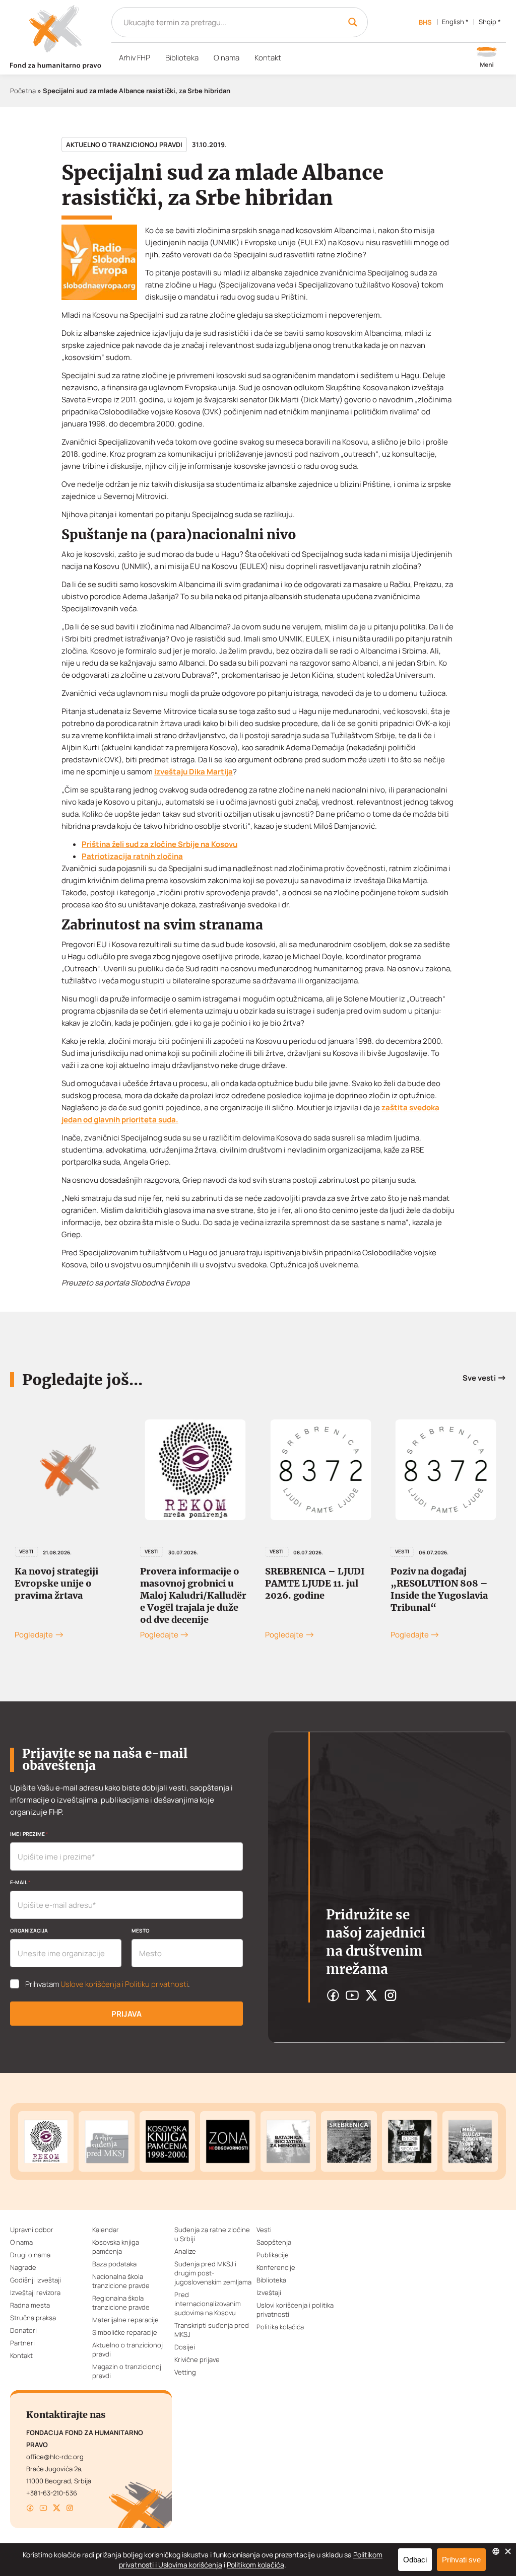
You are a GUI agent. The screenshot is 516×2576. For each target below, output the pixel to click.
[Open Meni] (487, 58)
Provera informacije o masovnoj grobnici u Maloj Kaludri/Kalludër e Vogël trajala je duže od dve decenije (193, 1595)
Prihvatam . (108, 1984)
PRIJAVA (126, 2014)
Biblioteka (182, 58)
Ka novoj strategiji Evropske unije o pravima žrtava (56, 1583)
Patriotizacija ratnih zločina (132, 856)
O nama (227, 58)
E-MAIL (20, 1882)
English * (455, 22)
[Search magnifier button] (353, 22)
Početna (23, 91)
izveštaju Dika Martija (193, 772)
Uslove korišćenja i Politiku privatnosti (124, 1984)
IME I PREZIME (29, 1834)
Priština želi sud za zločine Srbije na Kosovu (159, 844)
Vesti (26, 1551)
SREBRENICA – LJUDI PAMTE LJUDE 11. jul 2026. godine (315, 1583)
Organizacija (29, 1930)
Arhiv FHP (135, 58)
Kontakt (268, 58)
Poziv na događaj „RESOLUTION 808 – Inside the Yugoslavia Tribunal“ (439, 1589)
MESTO (141, 1930)
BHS (425, 22)
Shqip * (490, 22)
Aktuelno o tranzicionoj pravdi (124, 145)
